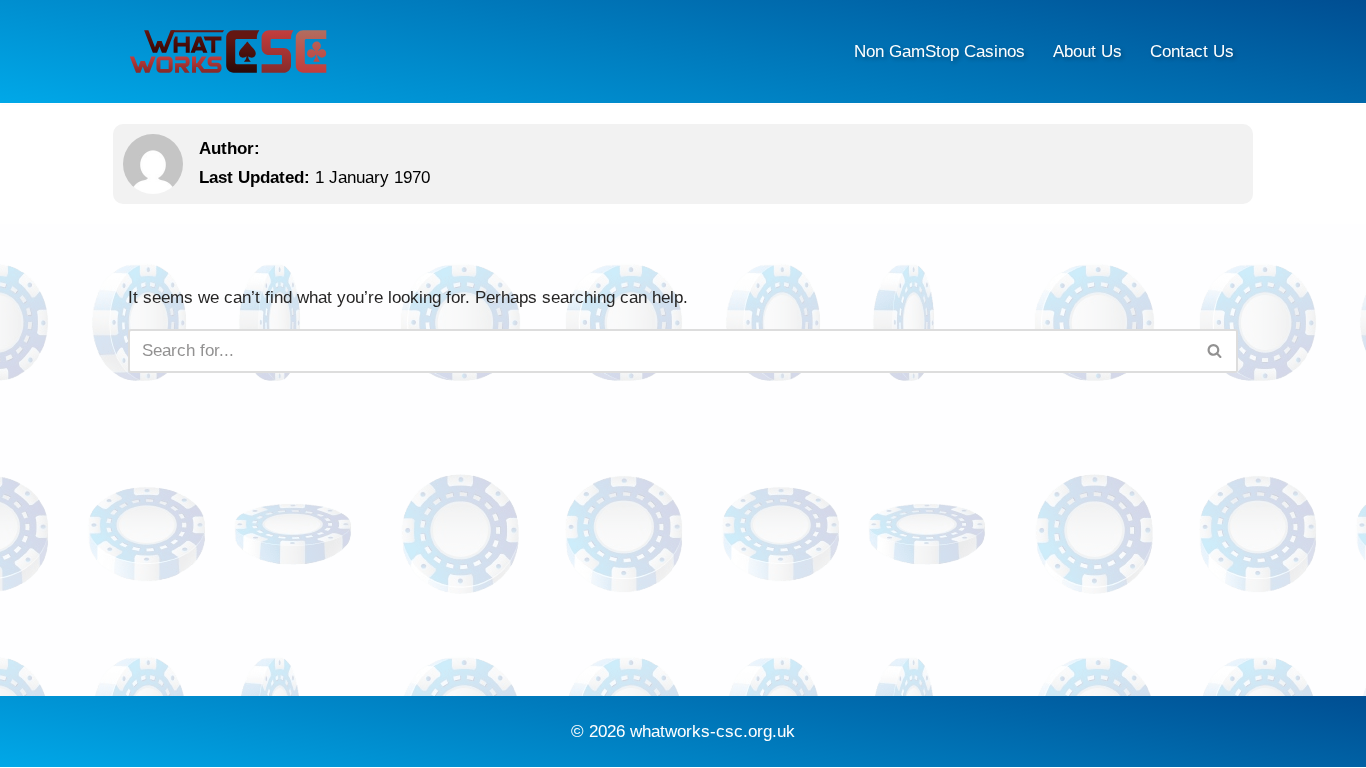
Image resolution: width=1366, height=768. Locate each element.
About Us (1087, 51)
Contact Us (1192, 51)
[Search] (1215, 351)
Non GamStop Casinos (939, 51)
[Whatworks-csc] (228, 51)
